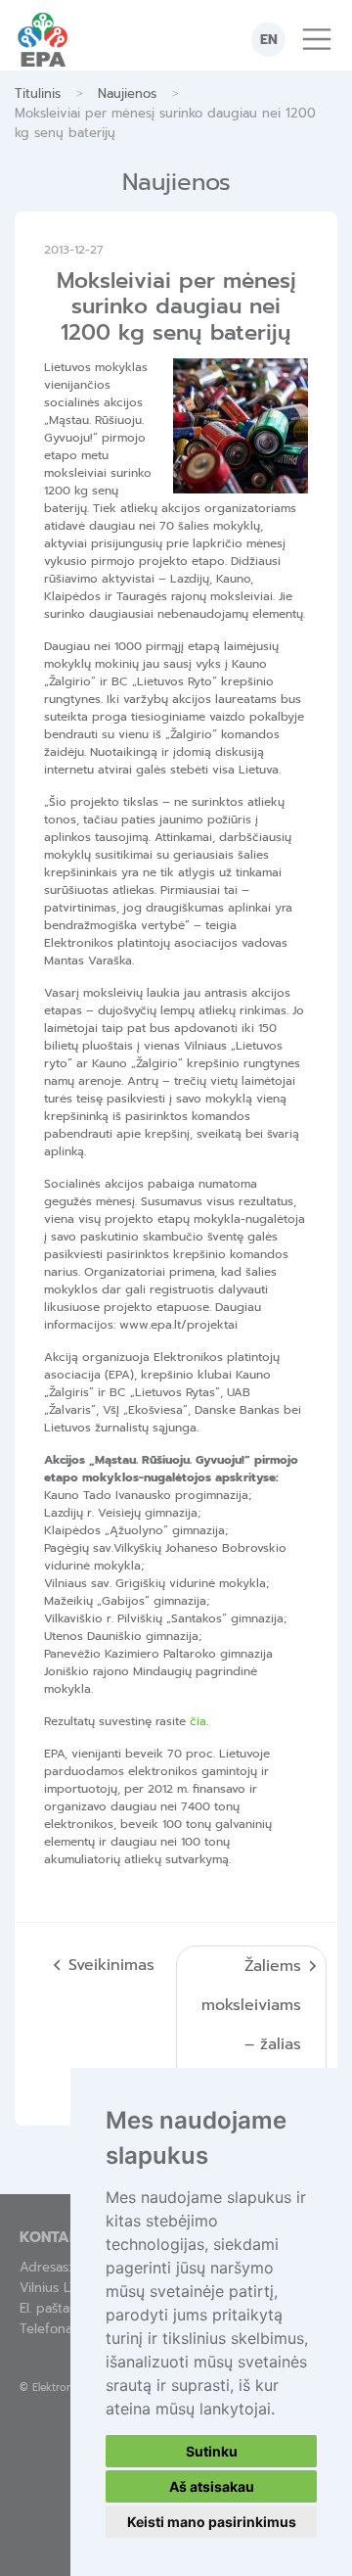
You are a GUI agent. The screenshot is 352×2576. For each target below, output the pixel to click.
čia (198, 1721)
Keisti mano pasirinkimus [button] (212, 2522)
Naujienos (127, 94)
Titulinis (38, 94)
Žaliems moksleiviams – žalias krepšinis (251, 2025)
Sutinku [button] (212, 2451)
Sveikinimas (111, 1965)
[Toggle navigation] (317, 39)
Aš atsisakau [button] (212, 2486)
